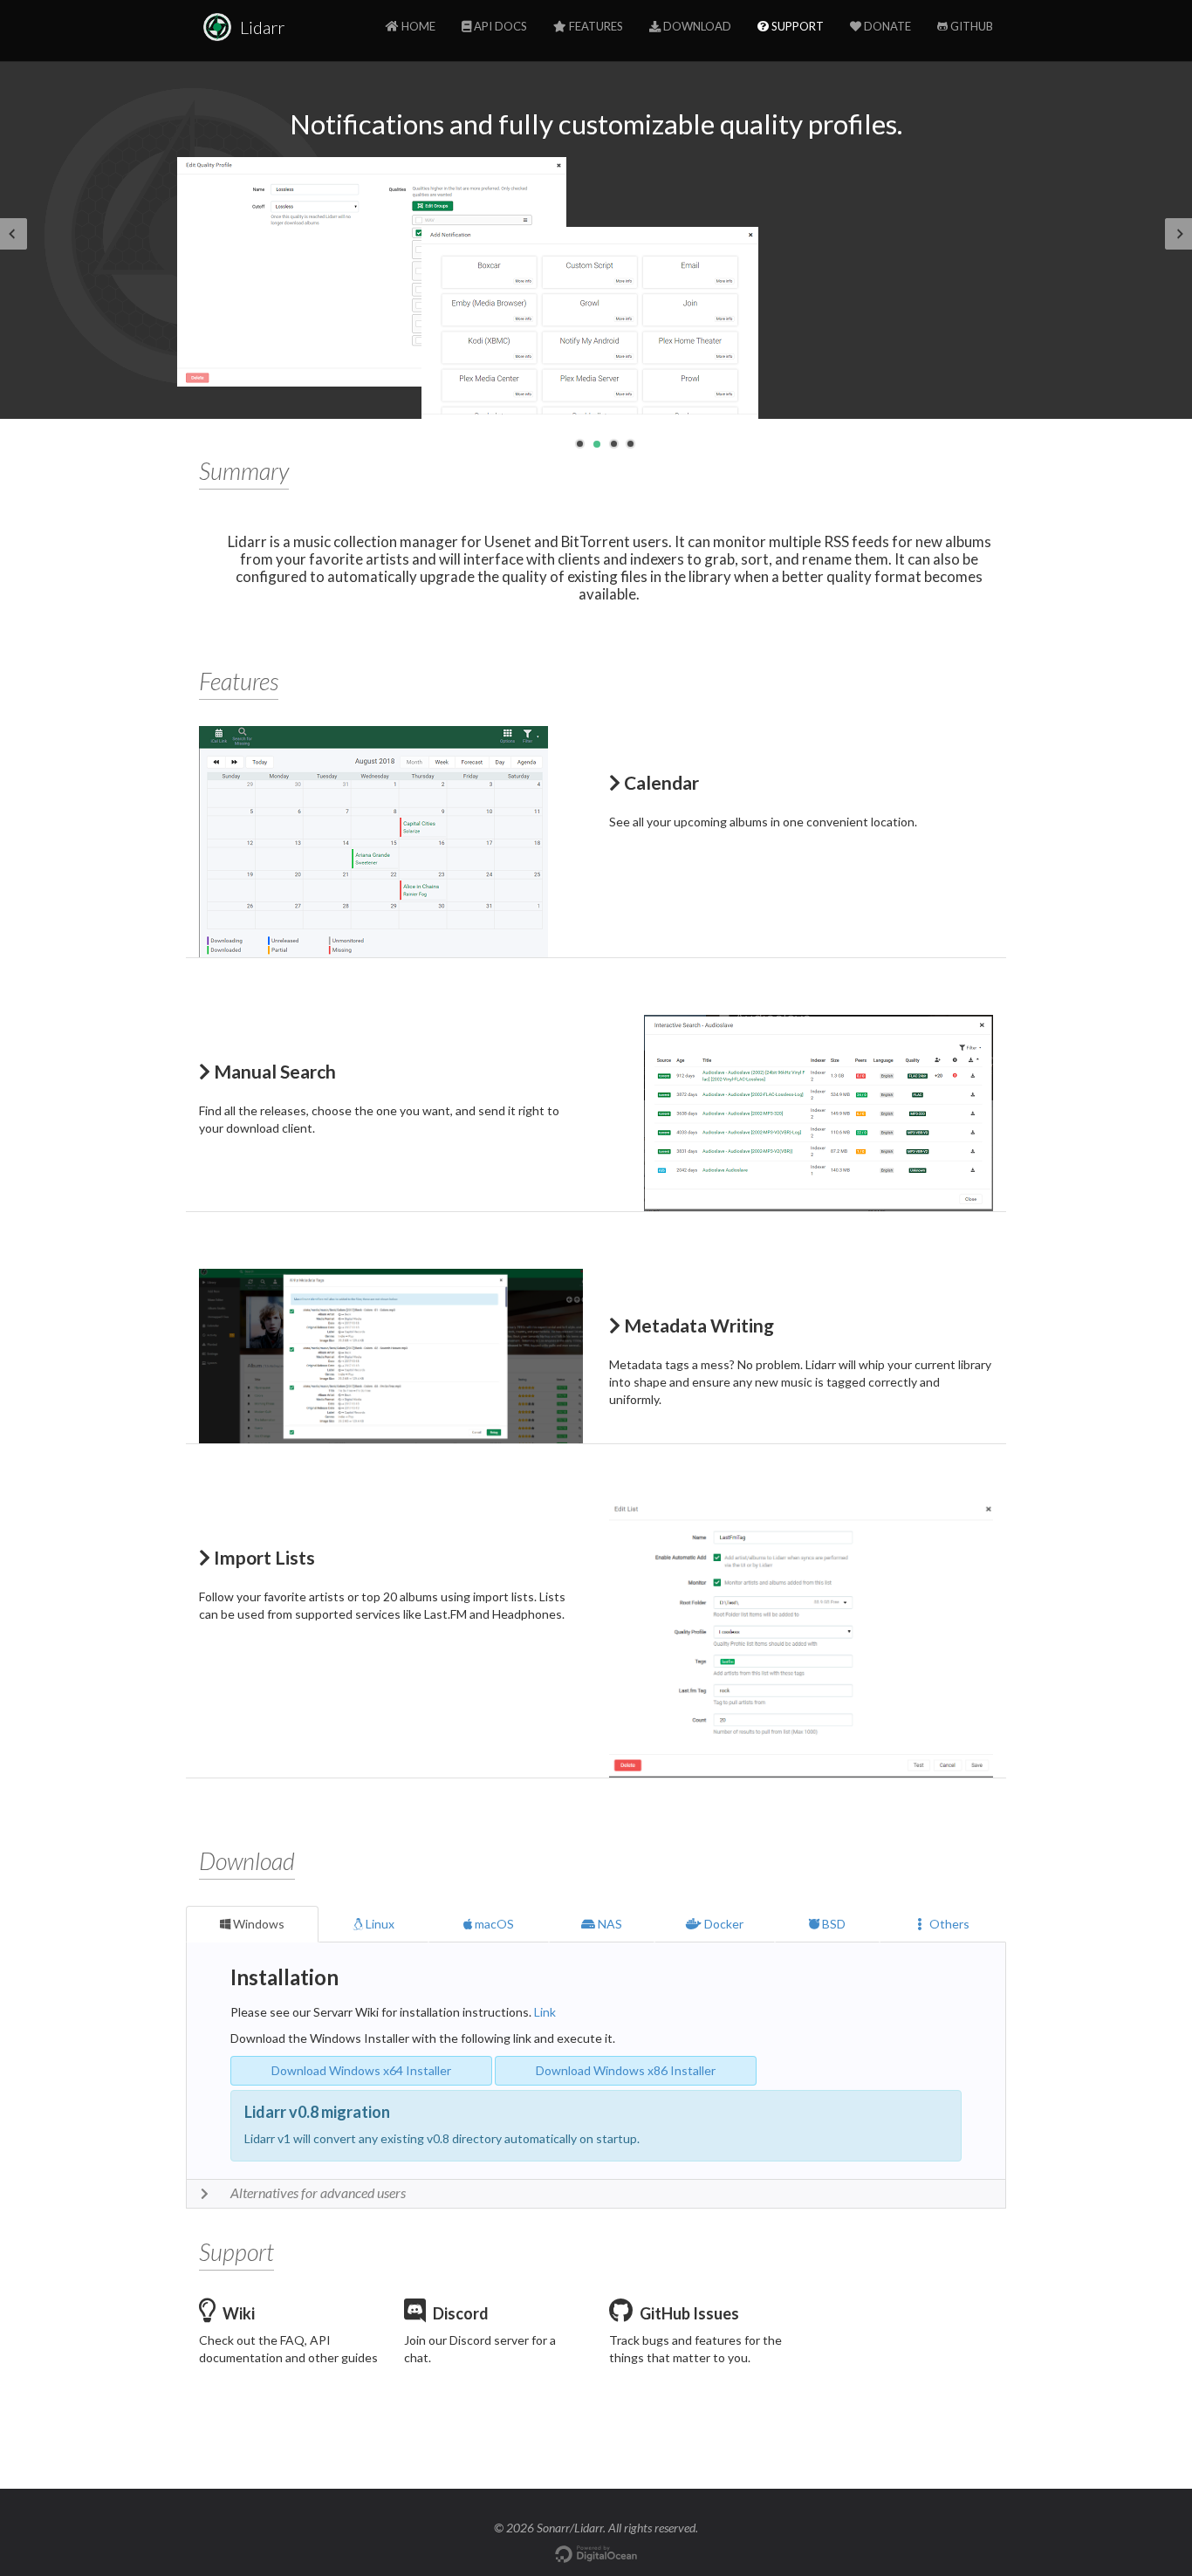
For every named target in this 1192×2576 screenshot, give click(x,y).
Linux (379, 1924)
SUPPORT (796, 26)
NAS (609, 1924)
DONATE (886, 26)
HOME (417, 26)
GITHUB (970, 26)
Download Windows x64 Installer (361, 2070)
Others (945, 1924)
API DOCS (499, 26)
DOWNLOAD (696, 26)
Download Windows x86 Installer (626, 2070)
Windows (257, 1924)
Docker (723, 1924)
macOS (493, 1924)
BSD (832, 1924)
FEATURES (595, 26)
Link (545, 2012)
